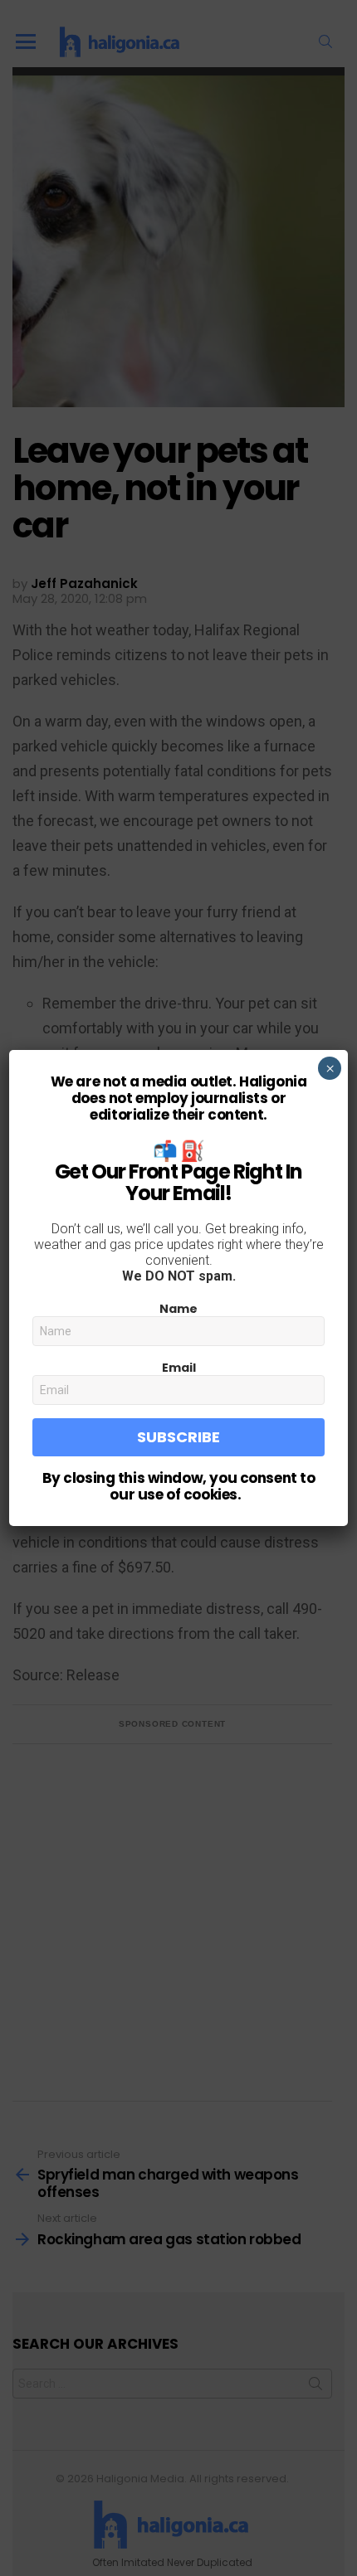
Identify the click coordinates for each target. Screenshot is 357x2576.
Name (178, 1309)
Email (179, 1368)
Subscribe (178, 1437)
